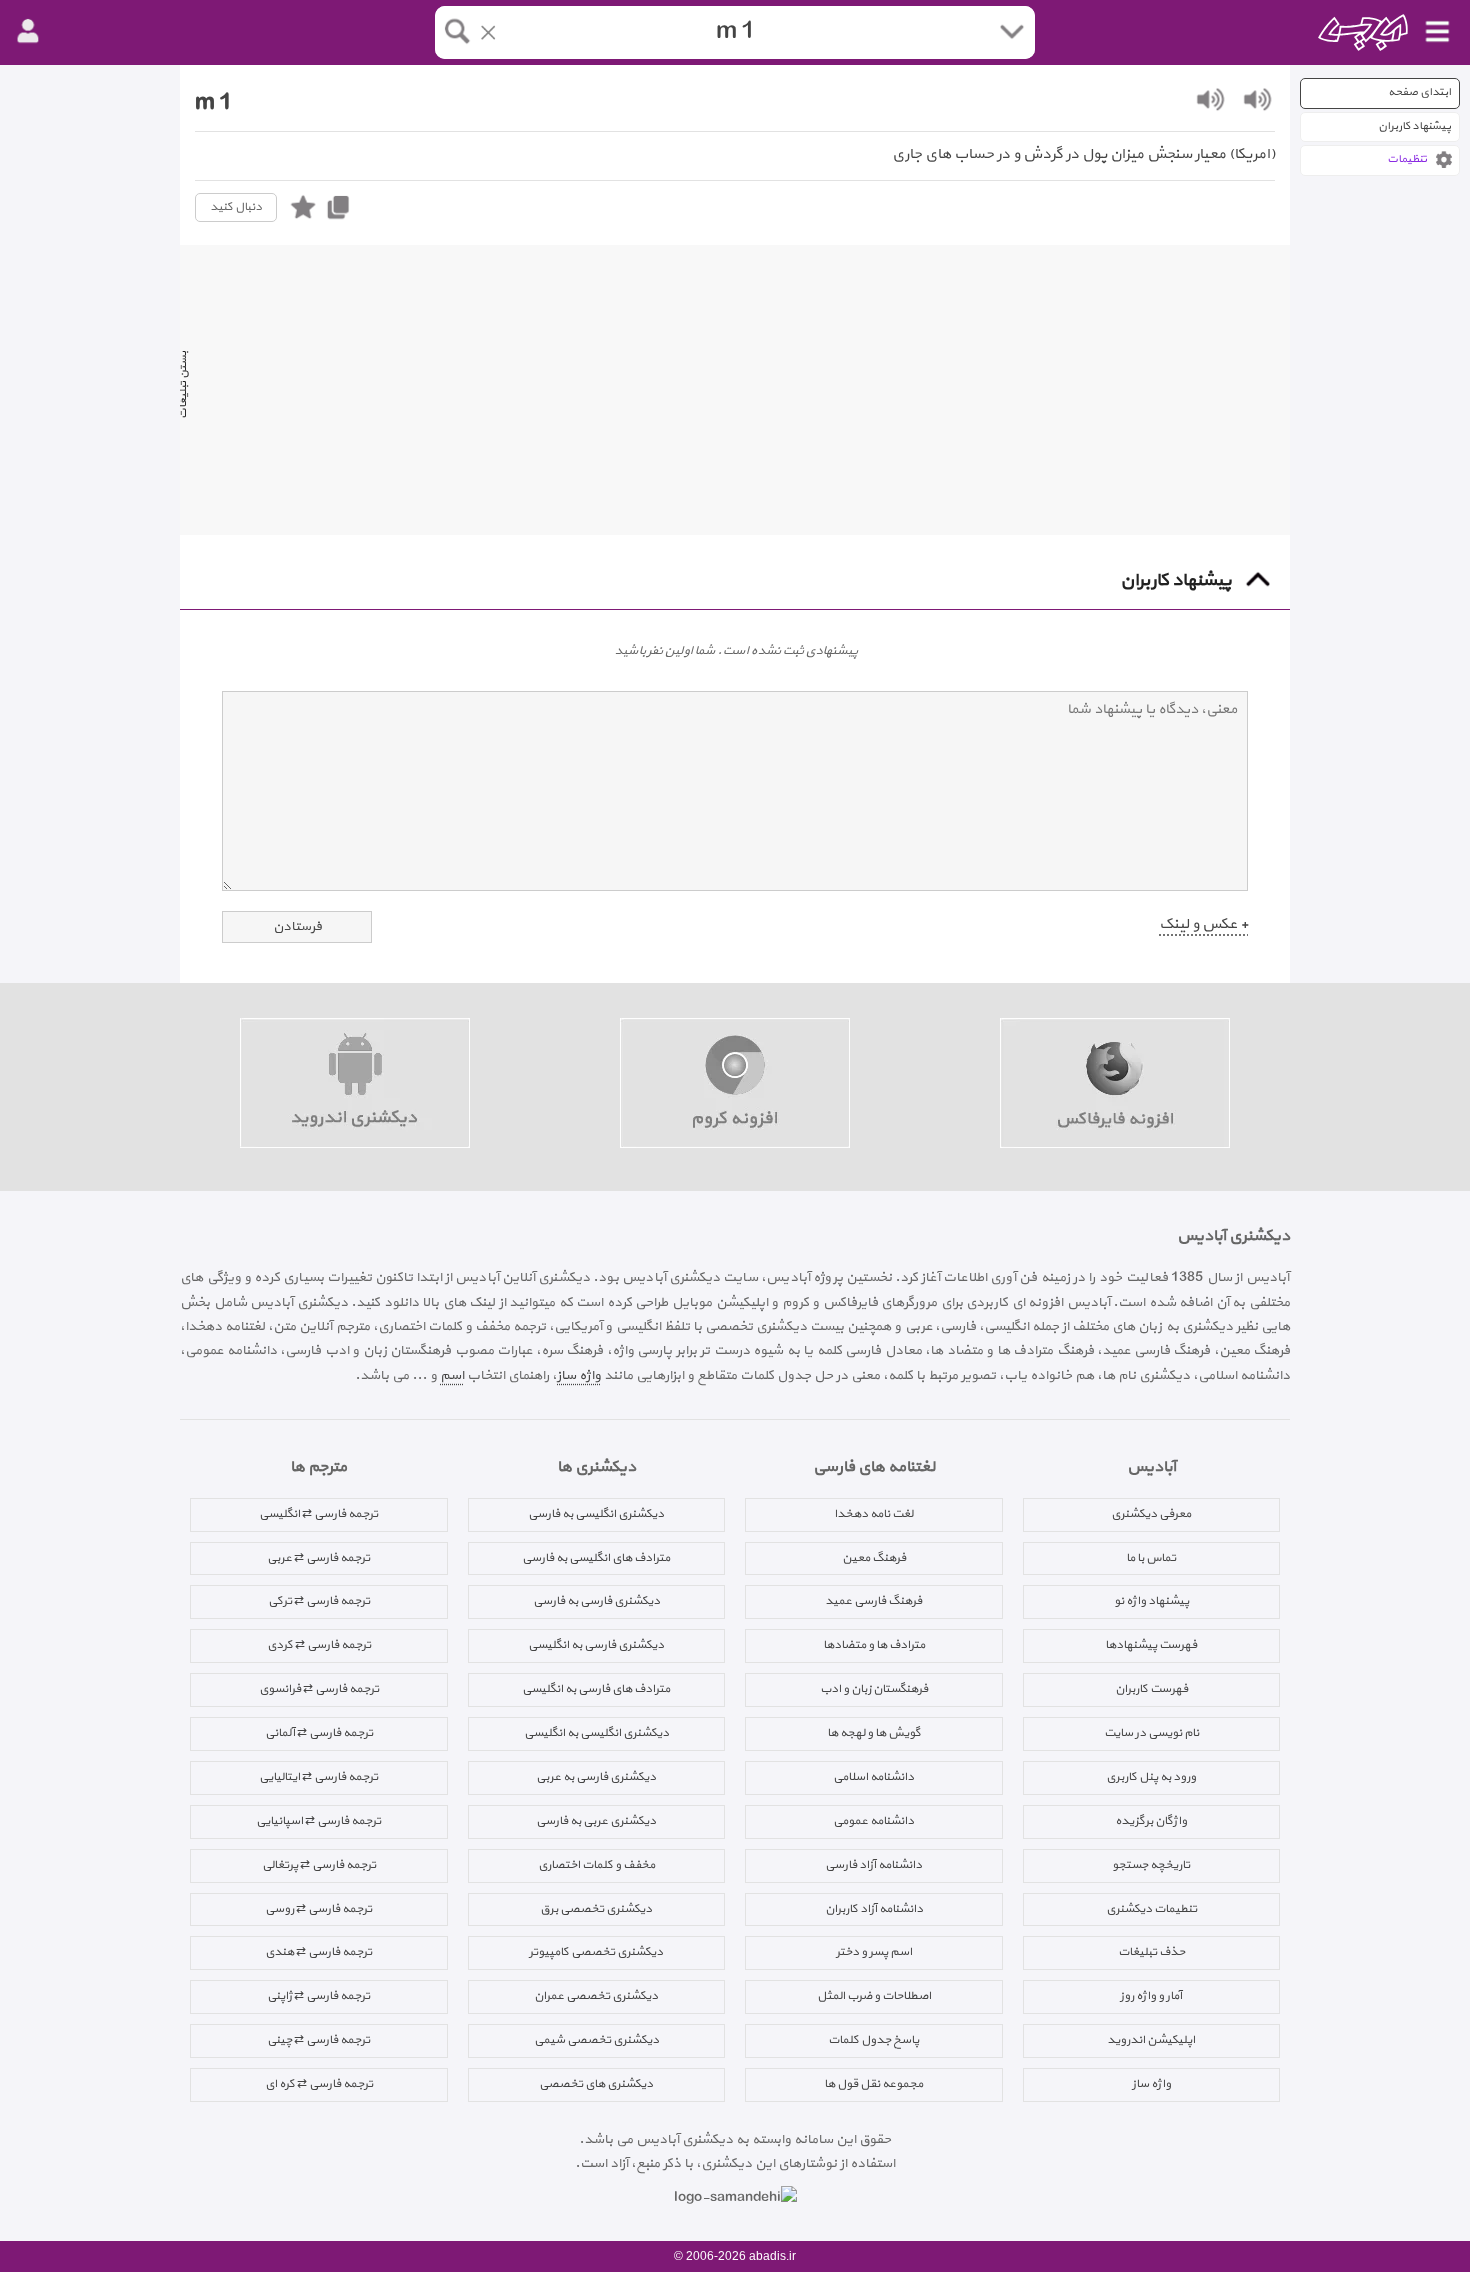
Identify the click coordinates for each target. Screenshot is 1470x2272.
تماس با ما (1151, 1558)
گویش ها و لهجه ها (874, 1733)
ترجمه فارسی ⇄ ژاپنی (318, 1996)
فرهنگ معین (874, 1558)
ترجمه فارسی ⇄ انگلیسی (318, 1514)
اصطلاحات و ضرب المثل (874, 1996)
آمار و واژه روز (1151, 1996)
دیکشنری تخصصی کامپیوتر (596, 1952)
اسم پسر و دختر (874, 1952)
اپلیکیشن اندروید (1151, 2040)
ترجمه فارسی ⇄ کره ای (319, 2084)
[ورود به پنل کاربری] (28, 32)
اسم (452, 1375)
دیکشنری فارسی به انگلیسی (596, 1645)
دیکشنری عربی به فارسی (596, 1821)
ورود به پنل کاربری (1151, 1777)
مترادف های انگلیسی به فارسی (596, 1558)
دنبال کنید (236, 207)
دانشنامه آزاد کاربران (874, 1909)
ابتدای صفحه (1419, 92)
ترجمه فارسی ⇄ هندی (318, 1952)
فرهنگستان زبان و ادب (874, 1689)
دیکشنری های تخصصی (596, 2084)
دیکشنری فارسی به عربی (596, 1777)
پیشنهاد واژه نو (1151, 1601)
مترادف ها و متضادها (874, 1645)
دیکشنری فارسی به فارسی (596, 1601)
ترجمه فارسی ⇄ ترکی (319, 1601)
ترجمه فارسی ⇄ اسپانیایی (318, 1821)
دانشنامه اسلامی (873, 1777)
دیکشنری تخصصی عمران (596, 1996)
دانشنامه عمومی (873, 1821)
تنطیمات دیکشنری (1151, 1909)
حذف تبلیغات (1151, 1952)
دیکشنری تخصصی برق (596, 1909)
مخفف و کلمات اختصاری (596, 1865)
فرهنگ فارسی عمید (873, 1601)
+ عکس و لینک (1203, 924)
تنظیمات (1407, 159)
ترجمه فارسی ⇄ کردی (319, 1645)
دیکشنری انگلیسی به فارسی (596, 1514)
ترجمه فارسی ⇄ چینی (318, 2040)
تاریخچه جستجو (1151, 1865)
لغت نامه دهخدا (873, 1514)
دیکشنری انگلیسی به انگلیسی (596, 1733)
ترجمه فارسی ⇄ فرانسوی (319, 1689)
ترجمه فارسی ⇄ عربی (318, 1558)
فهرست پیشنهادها (1151, 1645)
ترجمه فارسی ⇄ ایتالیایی (318, 1777)
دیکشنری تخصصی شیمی (596, 2040)
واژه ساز (579, 1375)
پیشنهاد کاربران (1414, 126)
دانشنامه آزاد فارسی (873, 1865)
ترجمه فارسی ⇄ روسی (318, 1909)
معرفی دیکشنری (1151, 1514)
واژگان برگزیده (1151, 1821)
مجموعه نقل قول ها (873, 2084)
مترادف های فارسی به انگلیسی (596, 1689)
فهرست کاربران (1151, 1689)
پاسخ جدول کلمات (873, 2040)
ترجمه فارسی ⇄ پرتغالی (319, 1865)
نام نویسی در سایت (1151, 1733)
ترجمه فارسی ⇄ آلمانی (319, 1733)
